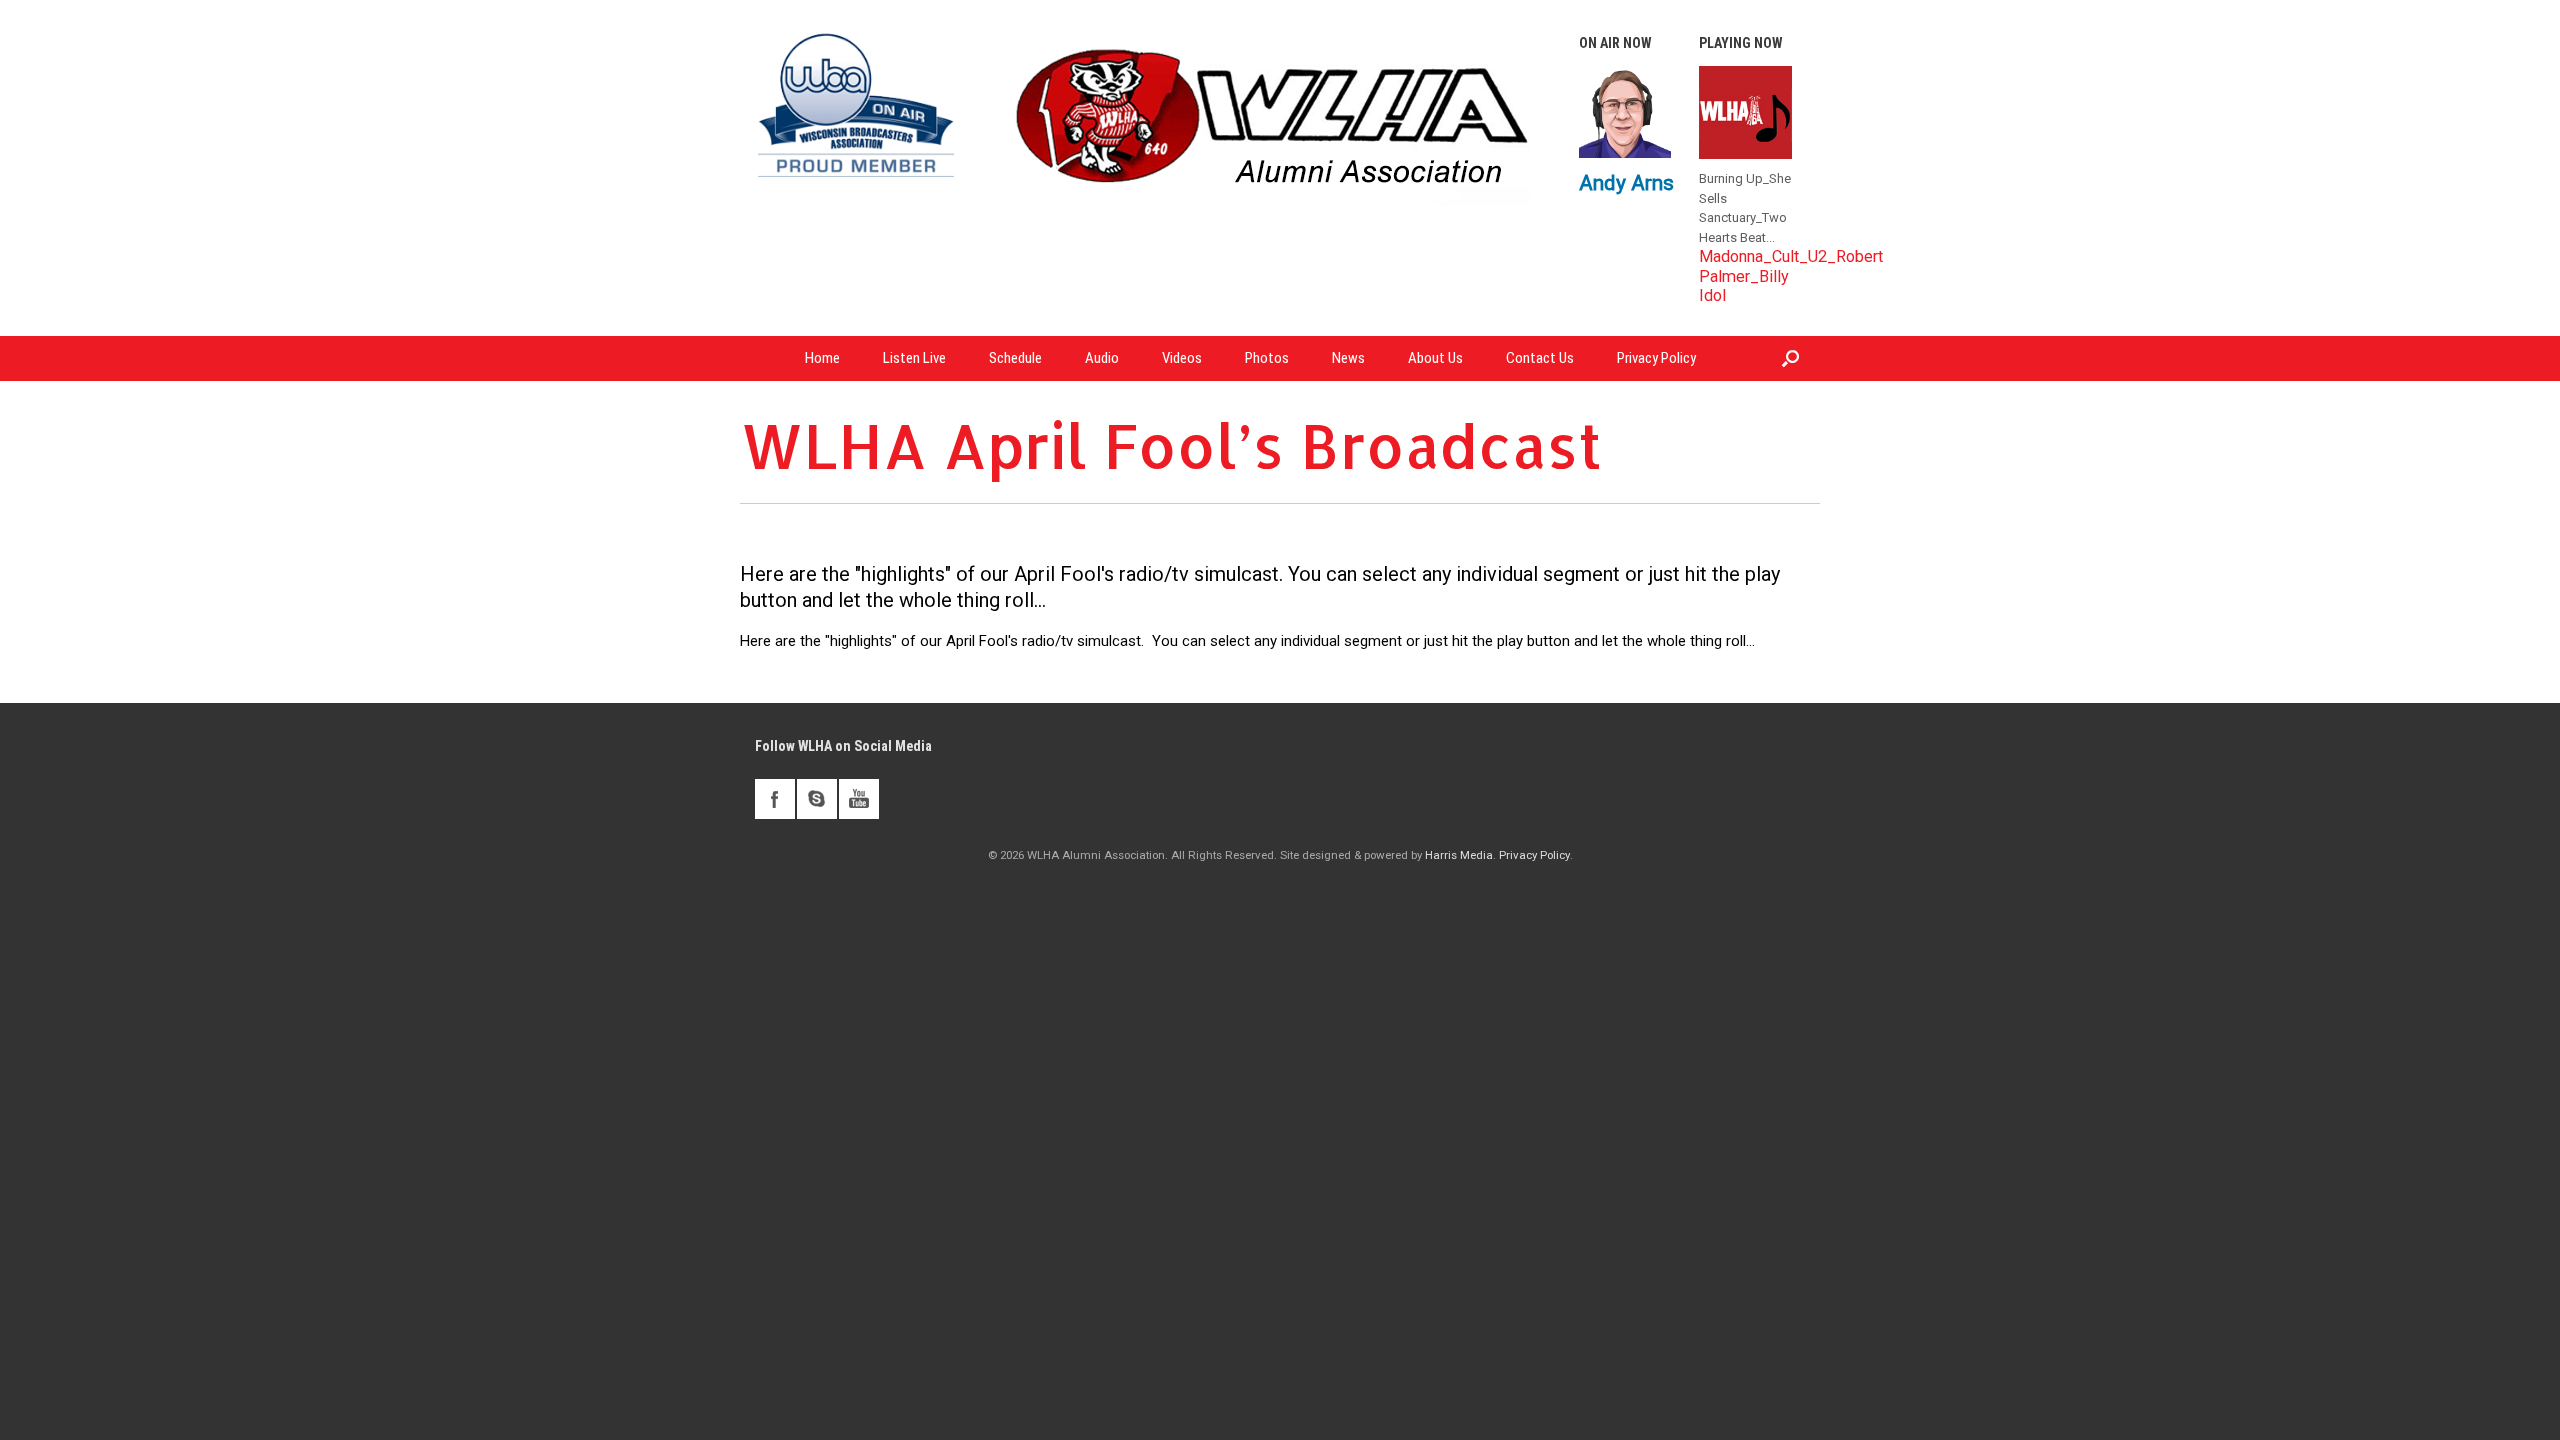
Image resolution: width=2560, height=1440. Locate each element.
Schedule (1015, 358)
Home (822, 358)
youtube (859, 799)
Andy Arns (1626, 182)
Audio (1102, 358)
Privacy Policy (1656, 358)
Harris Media (1459, 855)
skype (817, 799)
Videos (1182, 358)
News (1348, 358)
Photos (1267, 358)
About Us (1435, 358)
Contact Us (1540, 358)
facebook (775, 799)
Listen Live (914, 358)
